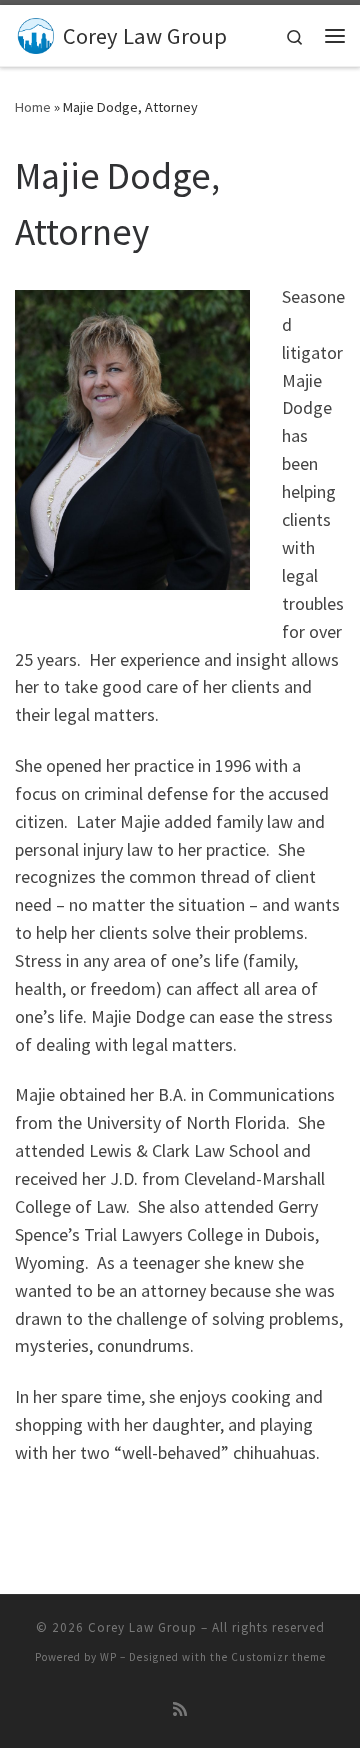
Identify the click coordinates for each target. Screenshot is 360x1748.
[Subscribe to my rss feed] (180, 1709)
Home (33, 107)
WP (108, 1657)
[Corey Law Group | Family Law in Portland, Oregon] (35, 33)
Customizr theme (278, 1657)
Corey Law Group (142, 1627)
